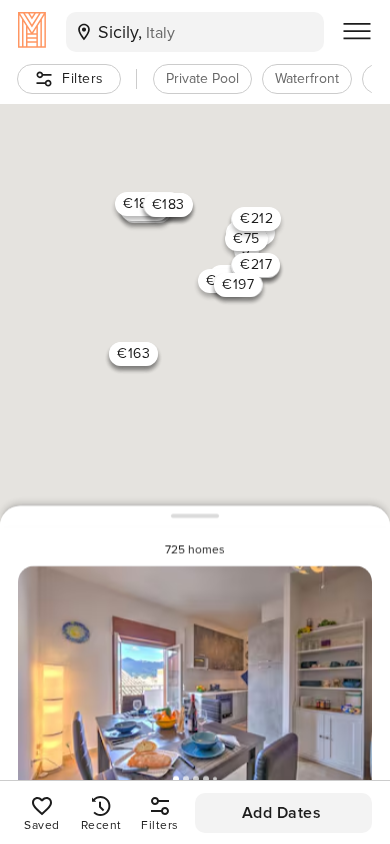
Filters (83, 78)
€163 (133, 353)
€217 (256, 264)
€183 (168, 204)
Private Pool (202, 78)
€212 (256, 218)
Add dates (282, 813)
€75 (246, 238)
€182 (139, 203)
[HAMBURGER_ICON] (357, 32)
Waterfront (307, 78)
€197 (238, 284)
